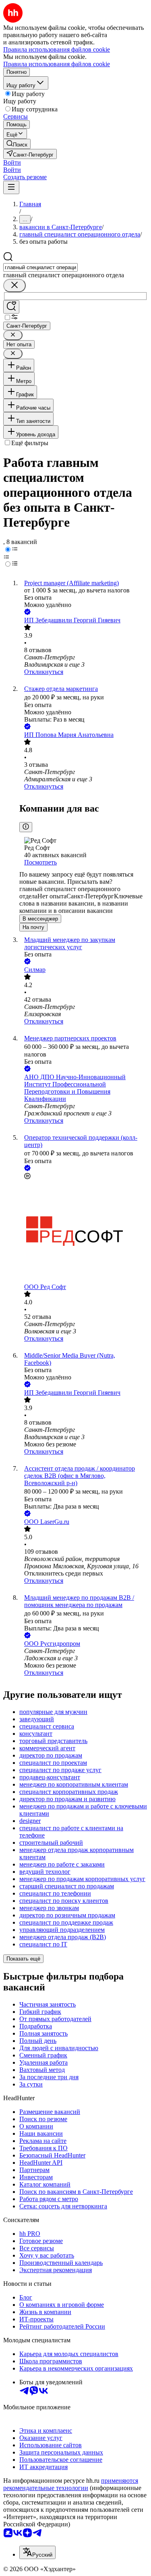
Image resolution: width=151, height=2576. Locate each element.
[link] (17, 144)
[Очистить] (14, 286)
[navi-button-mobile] (11, 187)
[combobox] (40, 267)
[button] (12, 162)
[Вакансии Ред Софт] (84, 1232)
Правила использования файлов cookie (57, 64)
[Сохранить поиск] (11, 307)
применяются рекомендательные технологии (71, 2484)
